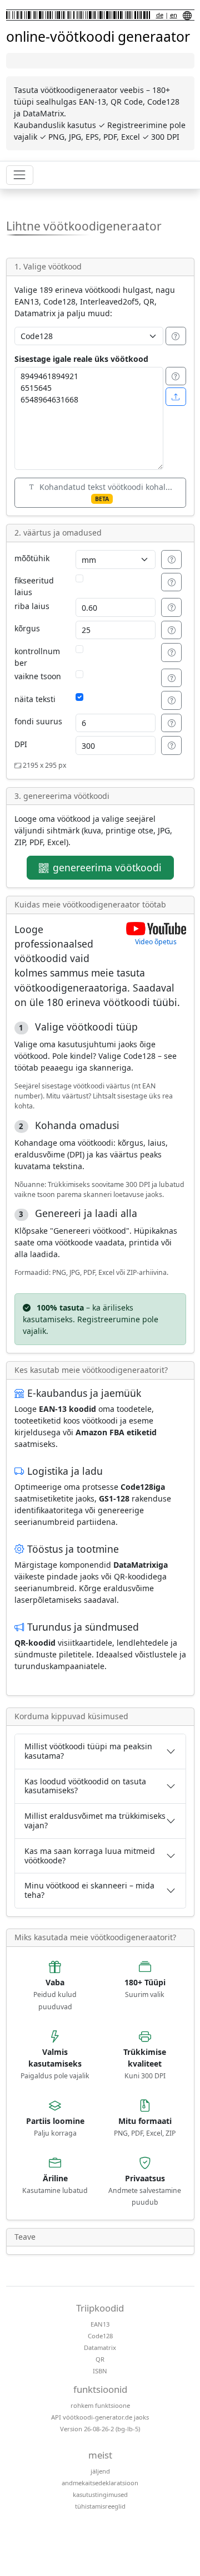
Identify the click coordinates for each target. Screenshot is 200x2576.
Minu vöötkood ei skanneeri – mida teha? (89, 1890)
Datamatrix (100, 2347)
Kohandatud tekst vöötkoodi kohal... (106, 492)
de (160, 15)
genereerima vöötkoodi (107, 867)
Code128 (100, 2336)
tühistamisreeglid (100, 2506)
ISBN (100, 2371)
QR (100, 2359)
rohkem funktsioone (100, 2405)
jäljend (100, 2471)
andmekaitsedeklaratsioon (100, 2483)
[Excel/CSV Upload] (176, 397)
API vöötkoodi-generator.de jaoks (100, 2417)
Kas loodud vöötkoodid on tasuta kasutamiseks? (85, 1786)
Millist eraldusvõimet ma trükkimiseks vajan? (95, 1821)
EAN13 (100, 2324)
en (174, 15)
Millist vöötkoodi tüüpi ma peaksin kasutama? (88, 1751)
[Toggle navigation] (20, 175)
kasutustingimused (100, 2494)
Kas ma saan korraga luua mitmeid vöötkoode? (90, 1856)
